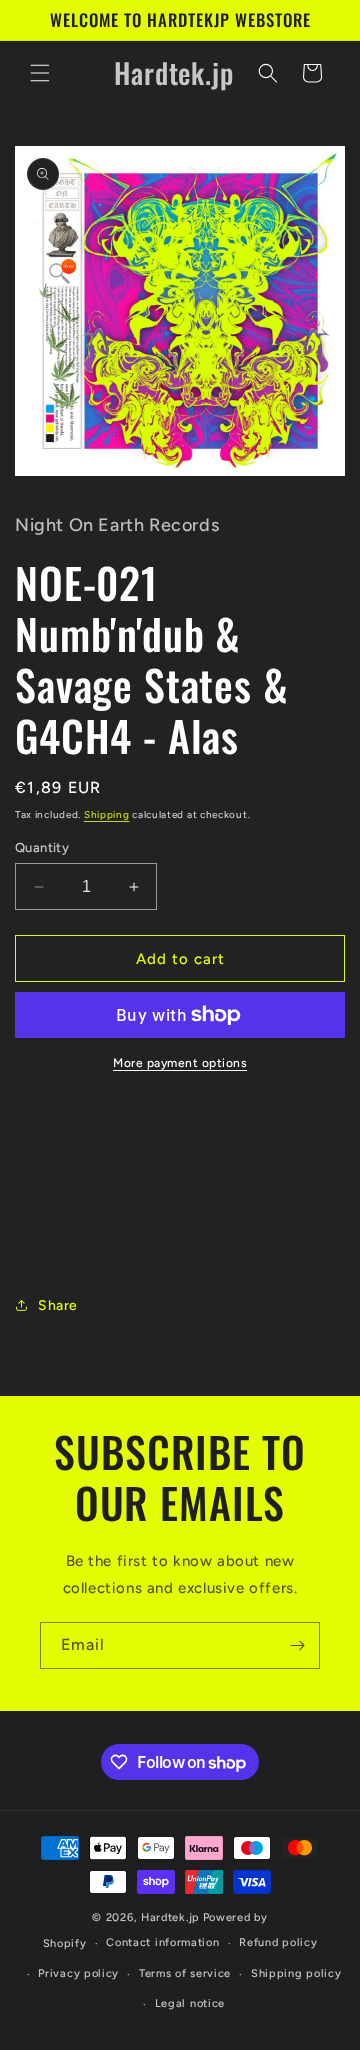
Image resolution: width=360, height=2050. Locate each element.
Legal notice (190, 2003)
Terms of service (185, 1973)
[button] (40, 73)
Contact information (162, 1942)
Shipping (107, 814)
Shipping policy (296, 1973)
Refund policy (278, 1942)
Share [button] (58, 1305)
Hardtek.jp (170, 1917)
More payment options (180, 1063)
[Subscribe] (297, 1645)
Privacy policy (78, 1973)
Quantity (42, 847)
